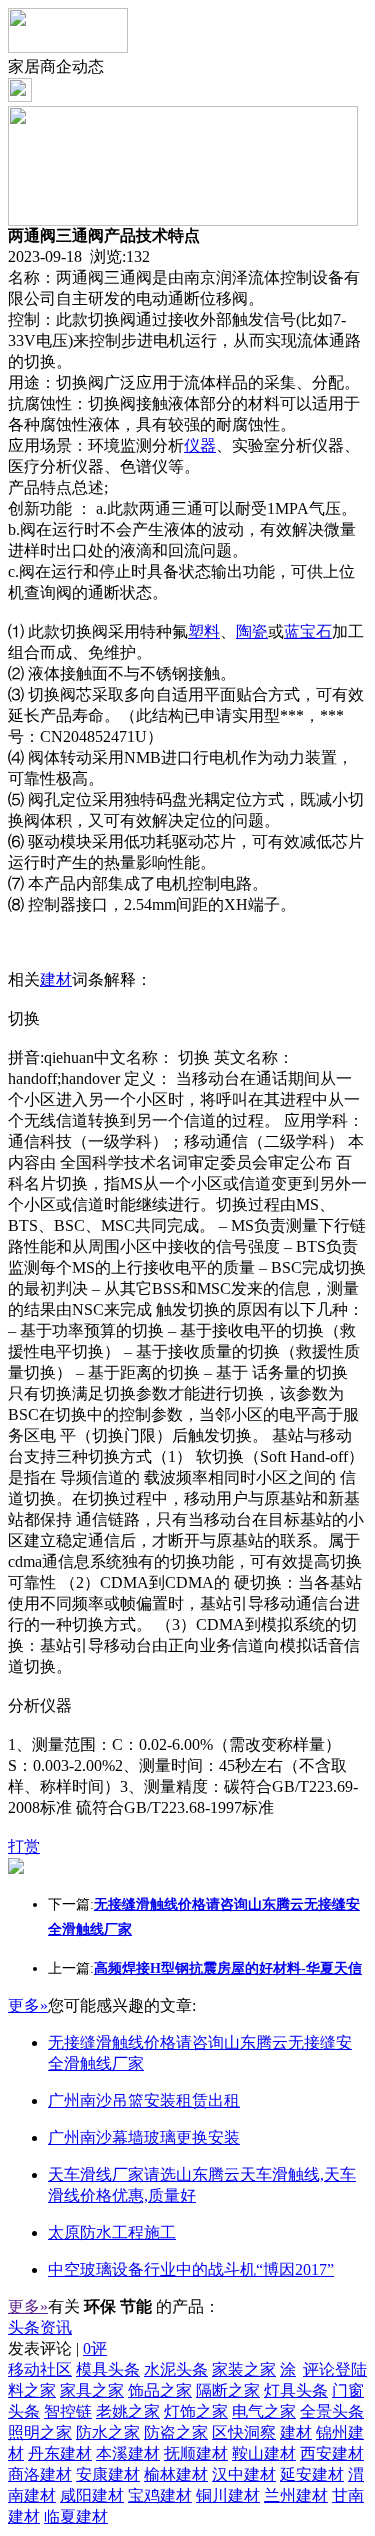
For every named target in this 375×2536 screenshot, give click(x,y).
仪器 (200, 445)
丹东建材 (60, 2453)
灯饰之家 (196, 2411)
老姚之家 (128, 2411)
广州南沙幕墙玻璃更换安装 (144, 2137)
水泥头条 (176, 2369)
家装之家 (244, 2369)
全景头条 (332, 2411)
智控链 (68, 2411)
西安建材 (332, 2453)
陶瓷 (252, 631)
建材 (56, 979)
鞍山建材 (264, 2453)
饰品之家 (160, 2390)
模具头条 (108, 2369)
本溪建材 (128, 2453)
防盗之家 (176, 2432)
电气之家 (264, 2411)
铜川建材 (228, 2495)
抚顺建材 (196, 2453)
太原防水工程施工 (112, 2232)
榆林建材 (176, 2474)
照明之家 (40, 2432)
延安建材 (312, 2474)
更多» (28, 2005)
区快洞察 (244, 2432)
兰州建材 (296, 2495)
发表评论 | (57, 2348)
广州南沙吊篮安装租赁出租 (144, 2100)
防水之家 (108, 2432)
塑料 (204, 631)
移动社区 (40, 2369)
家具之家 (92, 2390)
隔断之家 (228, 2390)
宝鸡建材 (160, 2495)
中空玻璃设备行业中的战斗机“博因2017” (191, 2269)
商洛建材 (40, 2474)
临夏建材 (76, 2516)
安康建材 (108, 2474)
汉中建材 (244, 2474)
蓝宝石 (308, 631)
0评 (95, 2348)
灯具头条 (296, 2390)
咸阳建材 (92, 2495)
